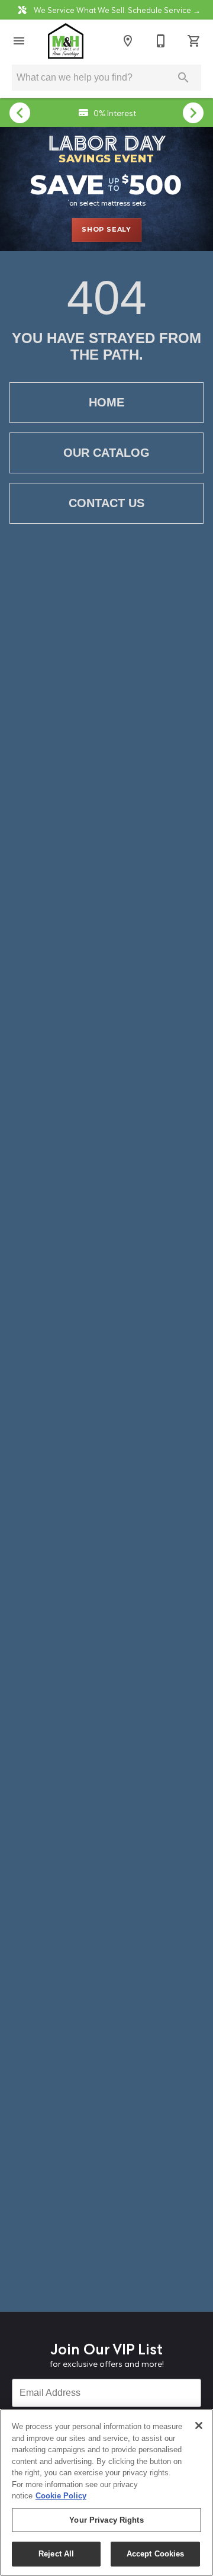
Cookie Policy (61, 2496)
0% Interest (114, 112)
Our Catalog (106, 453)
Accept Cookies (156, 2554)
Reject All (56, 2554)
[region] (106, 2492)
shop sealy (106, 229)
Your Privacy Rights (106, 2520)
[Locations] (128, 41)
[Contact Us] (161, 41)
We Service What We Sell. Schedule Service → (116, 9)
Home (106, 402)
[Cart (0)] (194, 41)
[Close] (199, 2426)
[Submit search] (183, 78)
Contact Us (106, 503)
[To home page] (66, 41)
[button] (19, 41)
